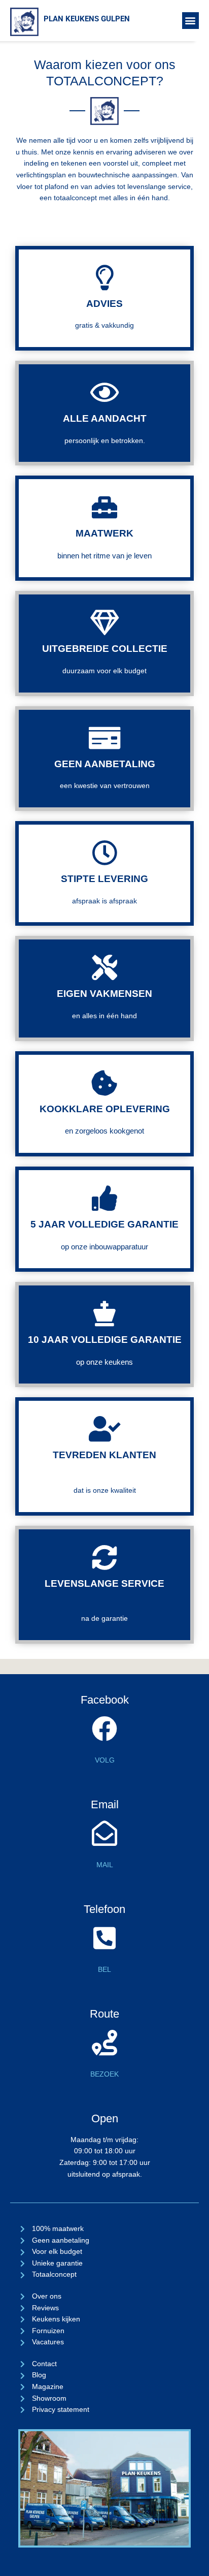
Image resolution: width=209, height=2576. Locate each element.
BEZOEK (104, 2074)
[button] (190, 21)
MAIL (105, 1865)
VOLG (105, 1760)
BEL (104, 1970)
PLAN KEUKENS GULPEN (87, 19)
